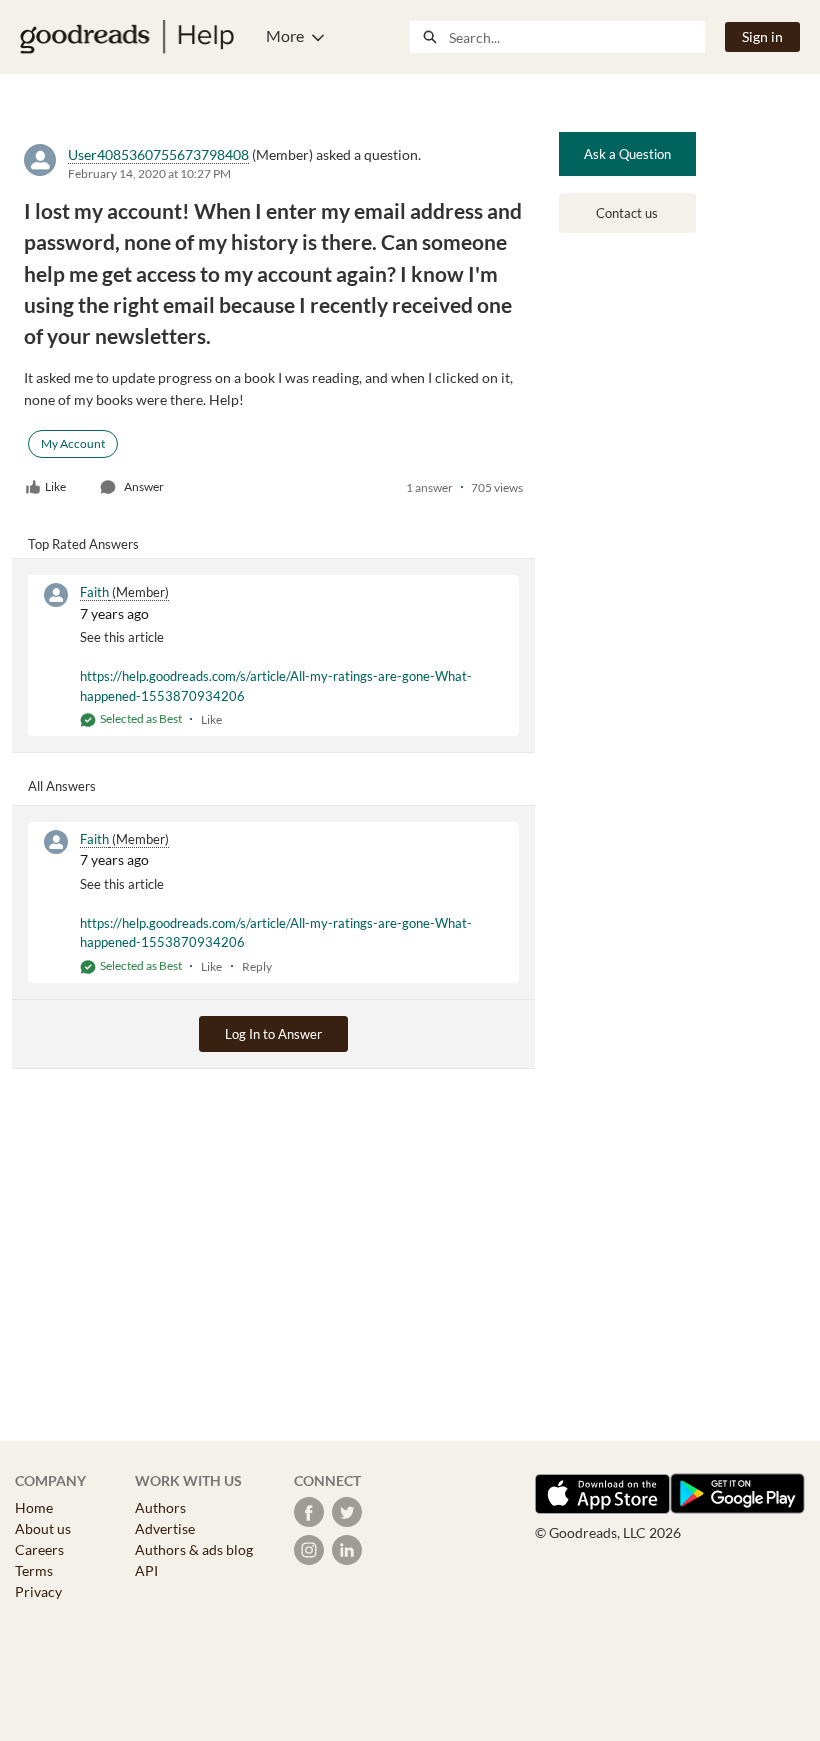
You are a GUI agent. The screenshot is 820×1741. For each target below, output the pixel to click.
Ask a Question (627, 154)
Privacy (38, 1591)
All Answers (62, 786)
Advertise (165, 1528)
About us (43, 1528)
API (146, 1570)
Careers (39, 1549)
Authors (160, 1507)
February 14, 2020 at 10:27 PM (149, 173)
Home (34, 1507)
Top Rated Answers (83, 544)
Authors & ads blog (194, 1549)
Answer (144, 486)
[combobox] (576, 37)
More (285, 35)
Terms (34, 1570)
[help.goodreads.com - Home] (127, 37)
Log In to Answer (273, 1034)
